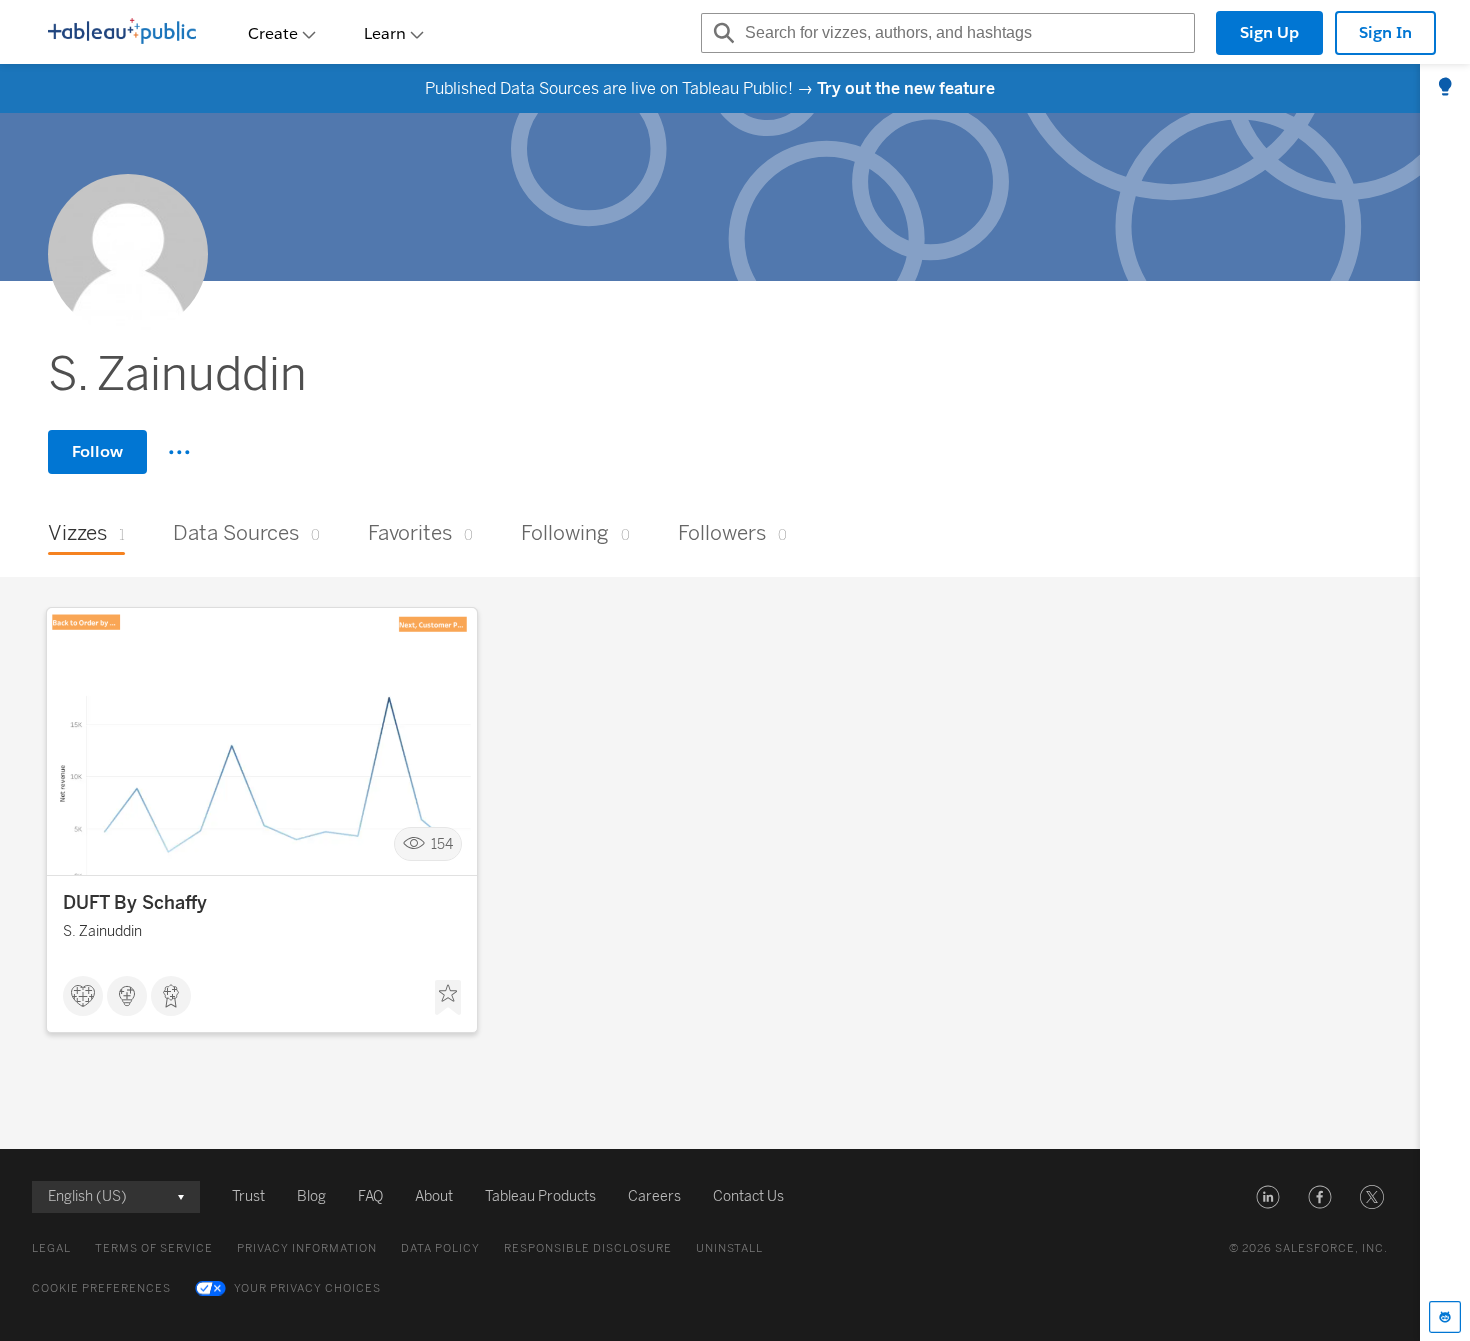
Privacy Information (307, 1248)
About (434, 1196)
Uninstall (729, 1248)
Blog (311, 1196)
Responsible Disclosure (588, 1248)
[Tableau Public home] (122, 33)
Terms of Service (154, 1248)
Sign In (1385, 32)
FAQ (370, 1196)
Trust (248, 1196)
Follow (97, 451)
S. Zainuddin (102, 931)
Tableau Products (540, 1196)
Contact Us (748, 1196)
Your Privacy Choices (307, 1288)
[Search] (721, 33)
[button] (1268, 1197)
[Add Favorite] (448, 998)
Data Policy (440, 1248)
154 (442, 844)
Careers (654, 1196)
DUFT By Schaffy (135, 903)
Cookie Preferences (101, 1288)
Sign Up (1269, 32)
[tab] (1445, 88)
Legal (51, 1248)
